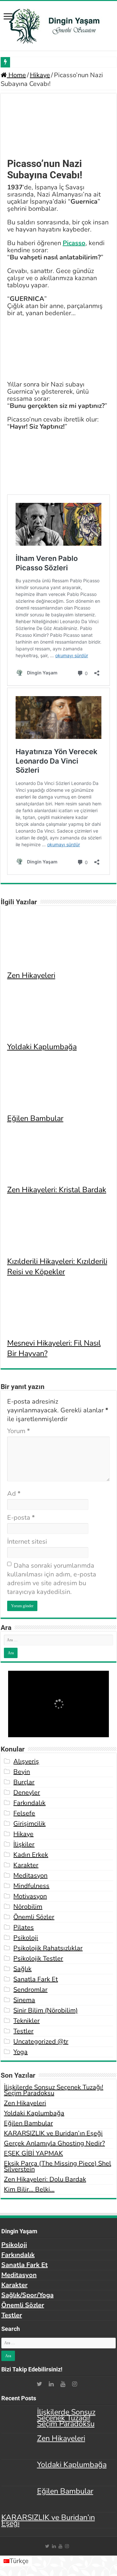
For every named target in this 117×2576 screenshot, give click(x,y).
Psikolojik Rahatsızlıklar (48, 1948)
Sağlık (22, 1969)
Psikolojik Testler (38, 1959)
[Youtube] (63, 2384)
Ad (14, 1494)
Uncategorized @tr (41, 2042)
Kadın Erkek (31, 1855)
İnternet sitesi (27, 1542)
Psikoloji (26, 1938)
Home (16, 75)
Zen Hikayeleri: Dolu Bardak (45, 2179)
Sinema (24, 2000)
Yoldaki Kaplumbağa (42, 1047)
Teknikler (26, 2021)
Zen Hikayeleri (31, 975)
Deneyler (27, 1793)
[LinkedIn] (51, 2384)
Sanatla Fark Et (36, 1979)
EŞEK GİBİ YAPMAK (33, 2153)
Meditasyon (30, 1876)
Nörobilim (28, 1907)
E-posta (21, 1518)
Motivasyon (30, 1896)
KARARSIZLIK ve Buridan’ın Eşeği (53, 2133)
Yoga (20, 2052)
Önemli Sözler (34, 1917)
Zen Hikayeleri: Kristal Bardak (57, 1190)
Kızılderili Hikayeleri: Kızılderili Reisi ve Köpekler (57, 1266)
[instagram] (74, 2384)
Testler (23, 2031)
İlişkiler (24, 1844)
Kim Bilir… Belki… (29, 2189)
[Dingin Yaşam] (58, 25)
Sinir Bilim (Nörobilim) (45, 2010)
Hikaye (40, 75)
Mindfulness (31, 1886)
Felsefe (24, 1813)
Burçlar (24, 1782)
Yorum (19, 1431)
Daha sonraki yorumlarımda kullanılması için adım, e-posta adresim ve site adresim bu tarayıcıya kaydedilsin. (52, 1579)
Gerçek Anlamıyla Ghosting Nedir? (54, 2143)
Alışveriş (26, 1761)
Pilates (24, 1927)
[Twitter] (39, 2384)
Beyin (22, 1772)
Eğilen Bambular (35, 1118)
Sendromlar (30, 1990)
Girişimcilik (29, 1824)
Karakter (26, 1865)
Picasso (74, 243)
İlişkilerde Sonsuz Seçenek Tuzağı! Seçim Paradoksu (54, 2090)
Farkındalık (29, 1803)
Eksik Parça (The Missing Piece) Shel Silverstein (58, 2166)
